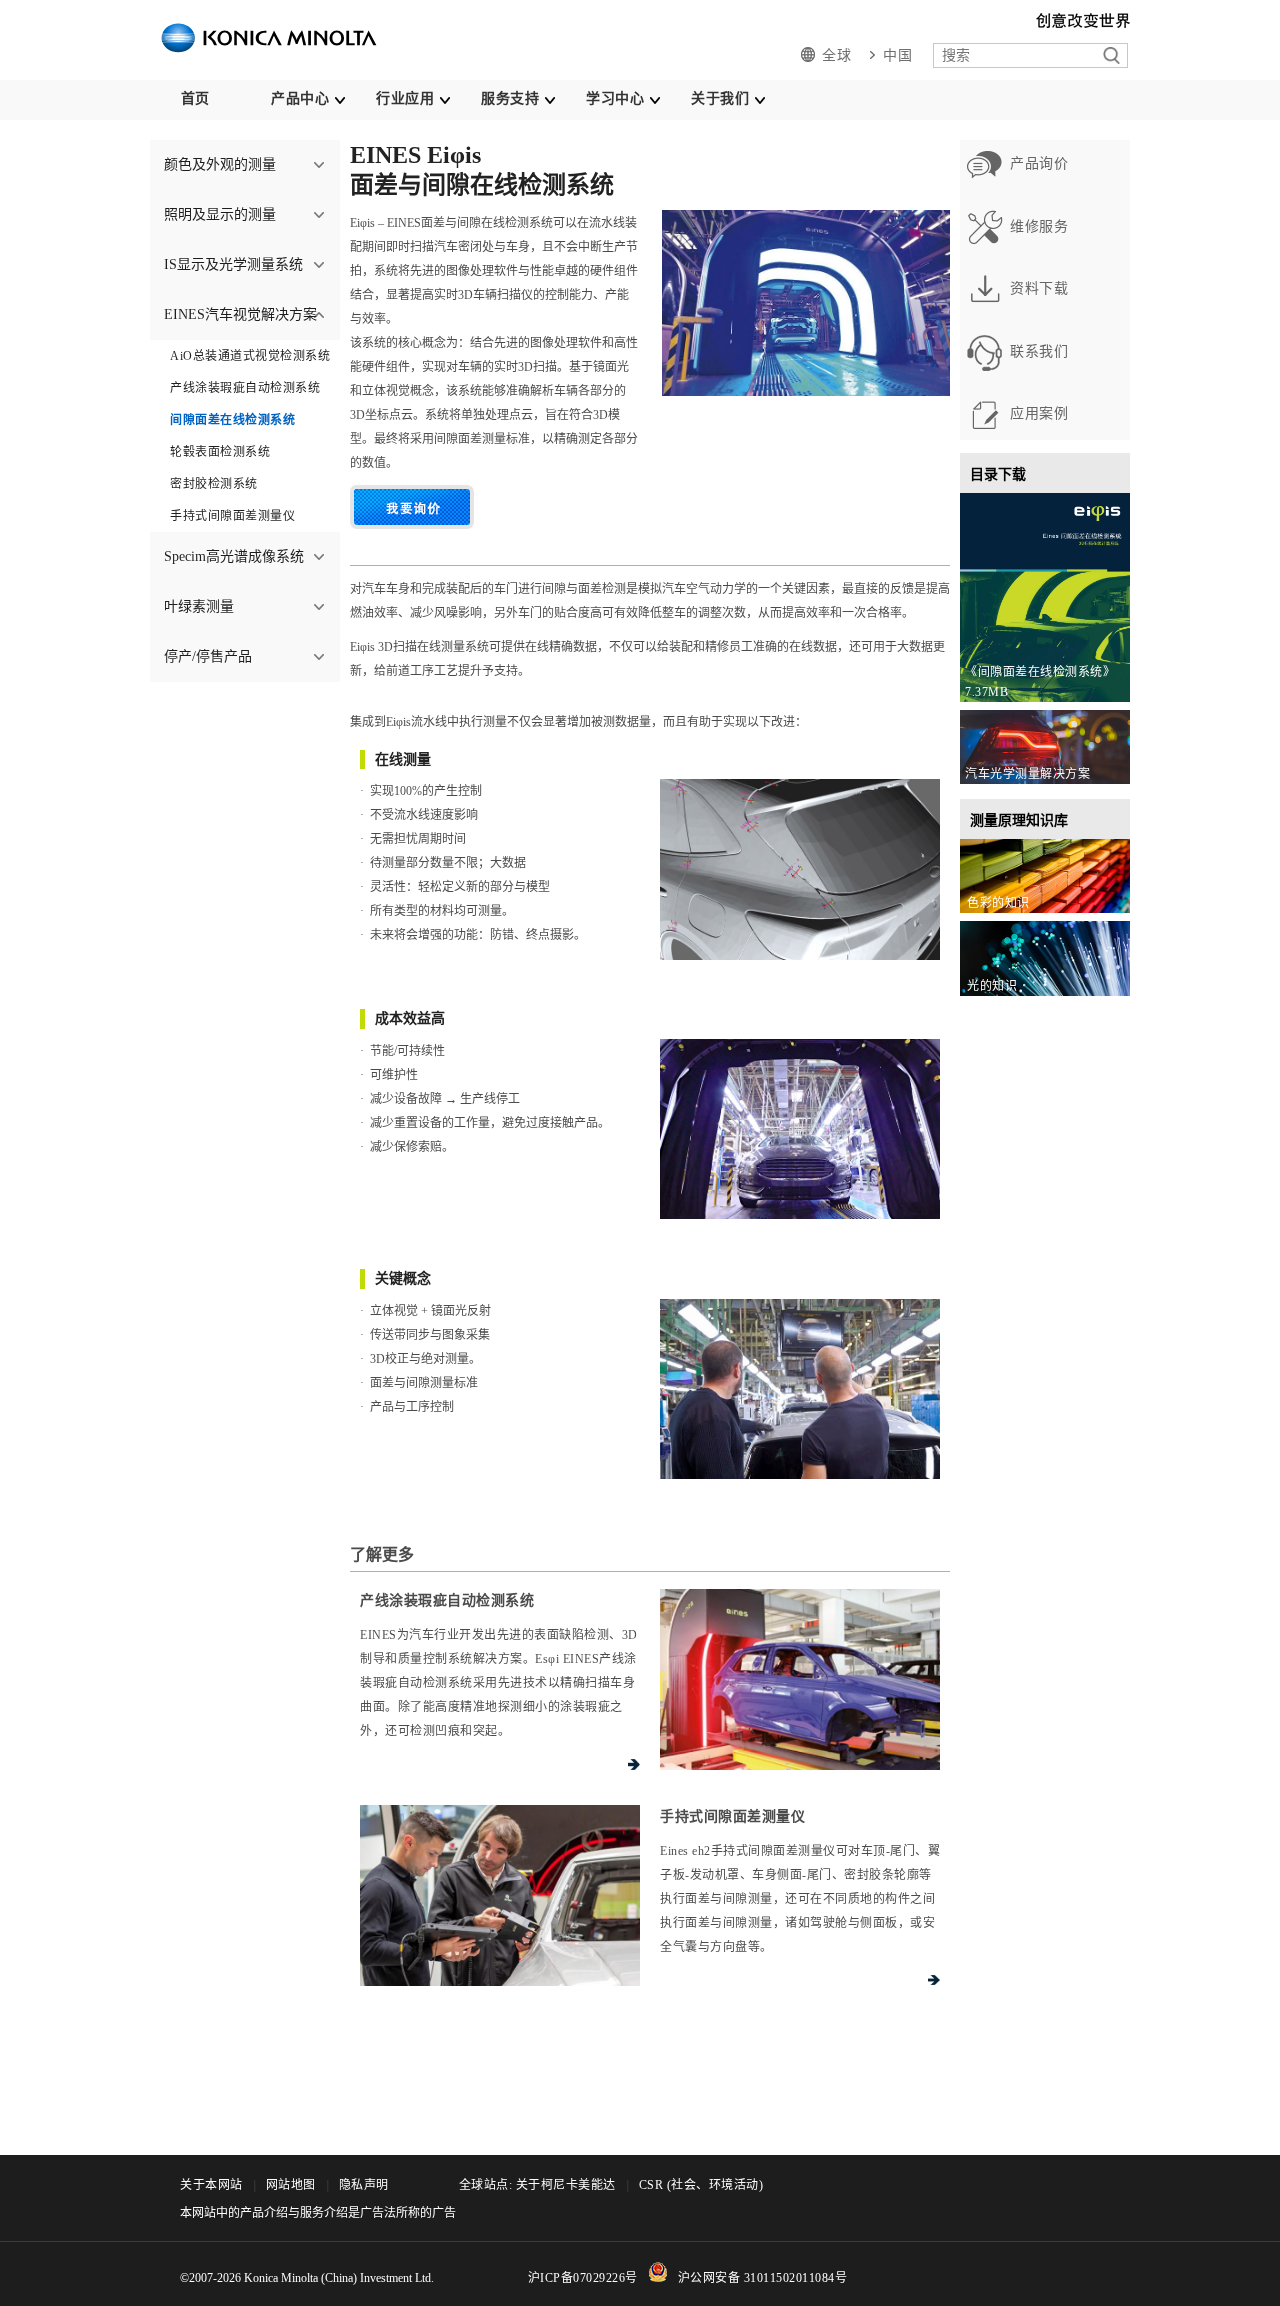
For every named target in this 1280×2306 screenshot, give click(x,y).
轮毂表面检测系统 (220, 452)
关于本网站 (211, 2185)
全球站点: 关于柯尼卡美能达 (537, 2185)
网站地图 (291, 2185)
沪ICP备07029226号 (583, 2278)
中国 (897, 55)
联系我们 (1039, 351)
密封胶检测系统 (214, 484)
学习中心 (615, 98)
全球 (836, 55)
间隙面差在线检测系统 (232, 420)
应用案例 (1039, 413)
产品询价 (1039, 163)
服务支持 (510, 98)
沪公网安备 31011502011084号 (763, 2278)
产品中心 (300, 98)
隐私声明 (364, 2185)
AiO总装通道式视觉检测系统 (250, 356)
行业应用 (405, 98)
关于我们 (720, 98)
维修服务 (1039, 226)
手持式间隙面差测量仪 (232, 516)
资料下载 (1039, 288)
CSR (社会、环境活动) (701, 2185)
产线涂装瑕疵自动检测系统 (245, 388)
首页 (195, 98)
